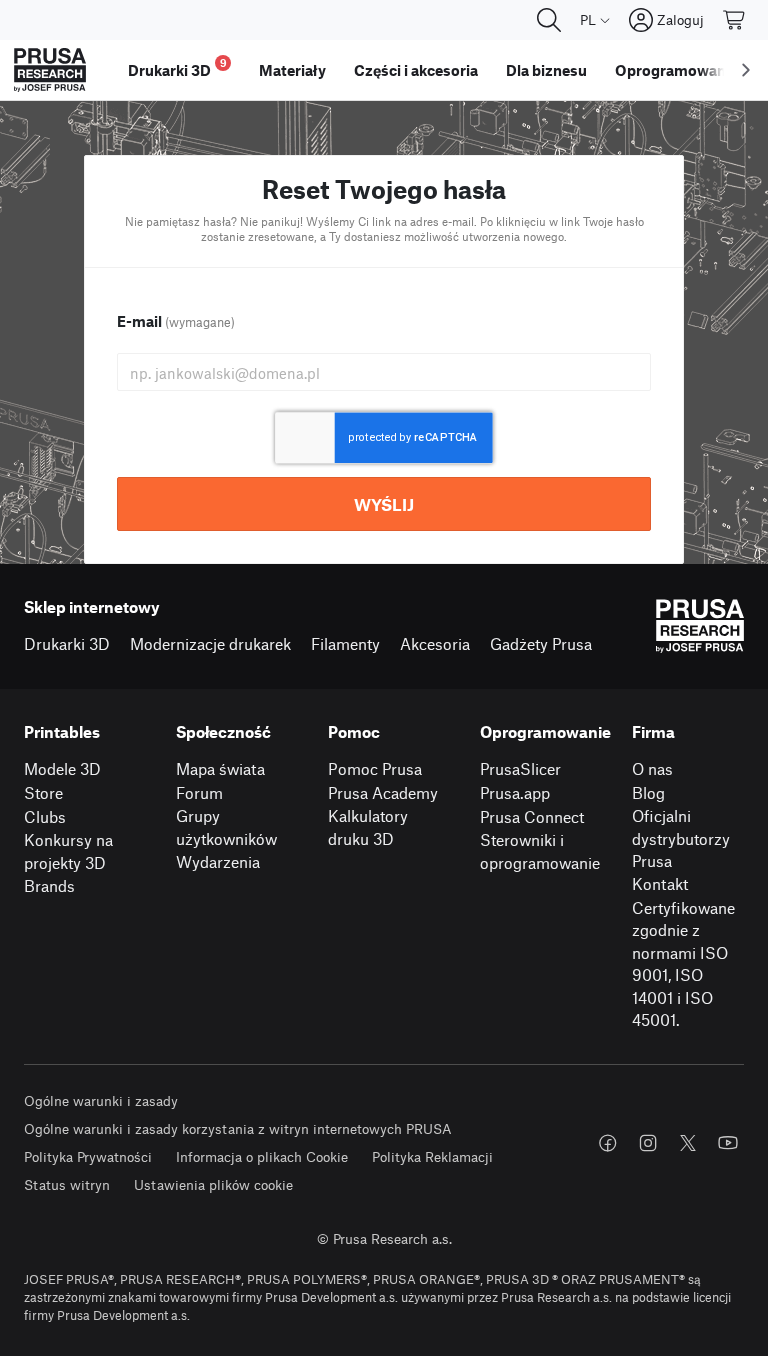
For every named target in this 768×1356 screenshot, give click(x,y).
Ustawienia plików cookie (213, 1184)
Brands (49, 885)
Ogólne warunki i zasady (101, 1100)
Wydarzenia (218, 861)
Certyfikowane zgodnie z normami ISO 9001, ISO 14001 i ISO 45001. (683, 964)
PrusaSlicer (520, 768)
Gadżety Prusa (541, 643)
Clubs (45, 816)
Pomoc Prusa (375, 768)
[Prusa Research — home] (50, 70)
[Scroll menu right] (746, 70)
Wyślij (384, 504)
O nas (652, 768)
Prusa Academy (383, 792)
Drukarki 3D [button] (177, 67)
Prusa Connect (532, 816)
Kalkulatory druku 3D (368, 827)
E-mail (176, 321)
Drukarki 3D (67, 643)
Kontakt (660, 883)
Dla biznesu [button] (546, 70)
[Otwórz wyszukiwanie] (549, 20)
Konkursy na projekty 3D (68, 851)
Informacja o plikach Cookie (262, 1156)
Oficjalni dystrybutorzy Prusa (681, 838)
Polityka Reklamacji (432, 1156)
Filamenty (345, 643)
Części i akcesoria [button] (416, 70)
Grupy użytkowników (226, 827)
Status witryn (67, 1184)
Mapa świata (220, 768)
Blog (648, 792)
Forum (199, 792)
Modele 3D (62, 768)
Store (43, 792)
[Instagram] (648, 1143)
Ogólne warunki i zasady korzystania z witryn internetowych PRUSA (238, 1128)
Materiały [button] (292, 70)
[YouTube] (728, 1143)
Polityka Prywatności (88, 1156)
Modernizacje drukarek (210, 643)
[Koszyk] (735, 20)
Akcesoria (435, 643)
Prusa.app (515, 792)
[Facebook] (608, 1143)
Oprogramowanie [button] (676, 70)
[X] (688, 1143)
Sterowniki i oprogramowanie (540, 851)
